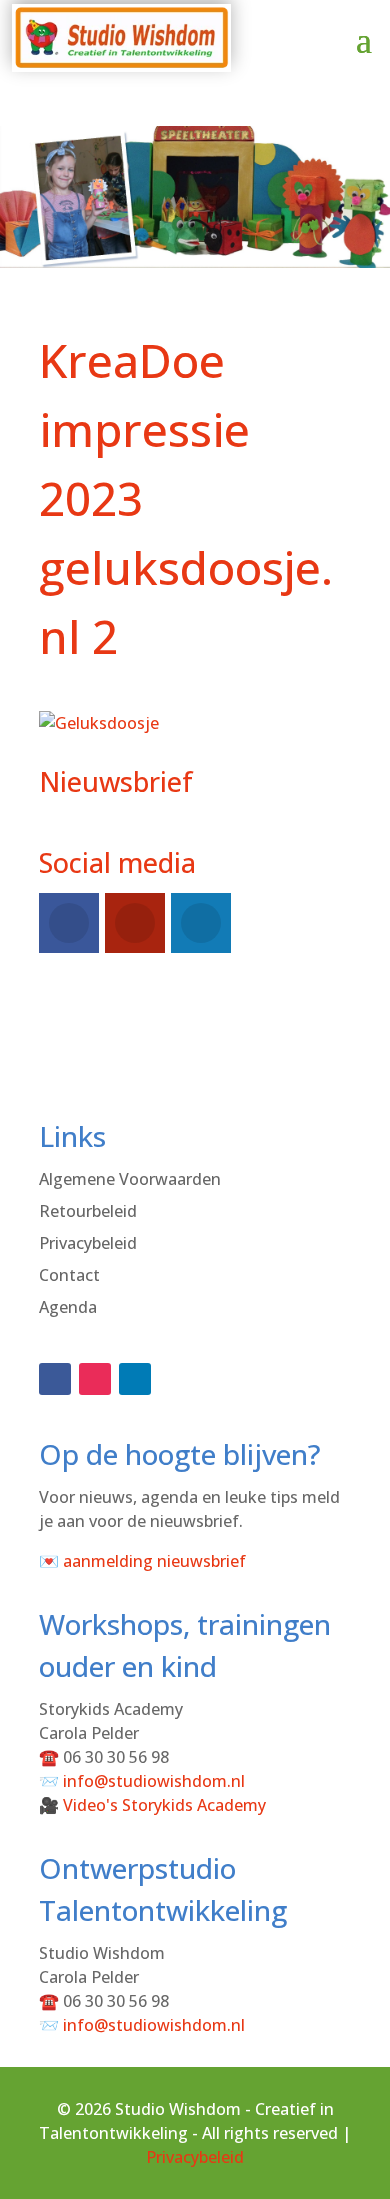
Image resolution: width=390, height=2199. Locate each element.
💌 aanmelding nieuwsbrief (142, 1561)
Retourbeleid (88, 1211)
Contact (69, 1275)
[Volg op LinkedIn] (135, 1379)
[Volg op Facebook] (55, 1379)
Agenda (68, 1307)
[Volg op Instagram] (95, 1379)
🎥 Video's (152, 1805)
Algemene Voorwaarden (130, 1179)
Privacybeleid (88, 1243)
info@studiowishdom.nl (154, 1781)
